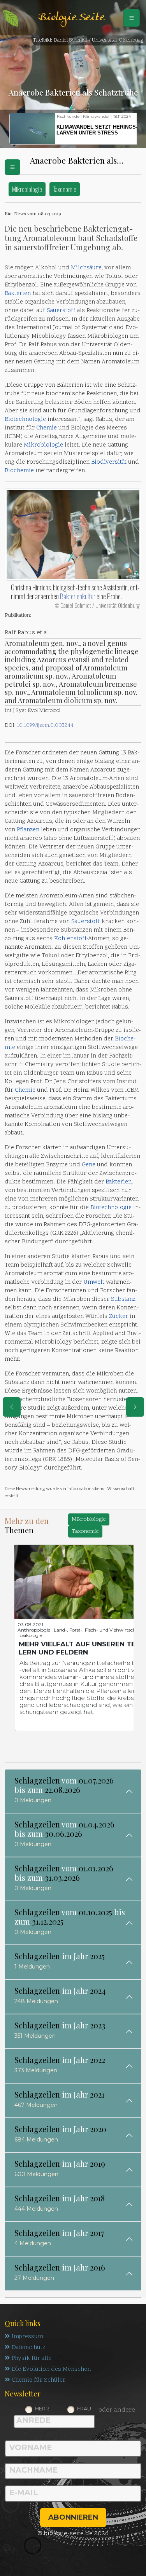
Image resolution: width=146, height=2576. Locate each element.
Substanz (123, 1299)
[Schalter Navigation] (132, 18)
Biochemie (19, 471)
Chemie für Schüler (39, 2380)
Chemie (47, 428)
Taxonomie (65, 189)
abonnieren (73, 2517)
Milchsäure (86, 268)
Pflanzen (28, 830)
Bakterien (18, 294)
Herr (42, 2408)
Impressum (27, 2337)
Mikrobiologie (27, 189)
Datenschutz (28, 2348)
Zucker (119, 1317)
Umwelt (94, 1282)
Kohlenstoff (70, 939)
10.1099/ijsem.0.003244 (45, 725)
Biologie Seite (71, 18)
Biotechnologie (25, 420)
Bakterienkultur (78, 596)
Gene (89, 1165)
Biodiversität (109, 462)
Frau (84, 2408)
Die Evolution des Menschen (51, 2369)
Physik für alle (32, 2359)
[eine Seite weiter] (135, 1407)
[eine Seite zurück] (12, 1407)
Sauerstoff (61, 311)
